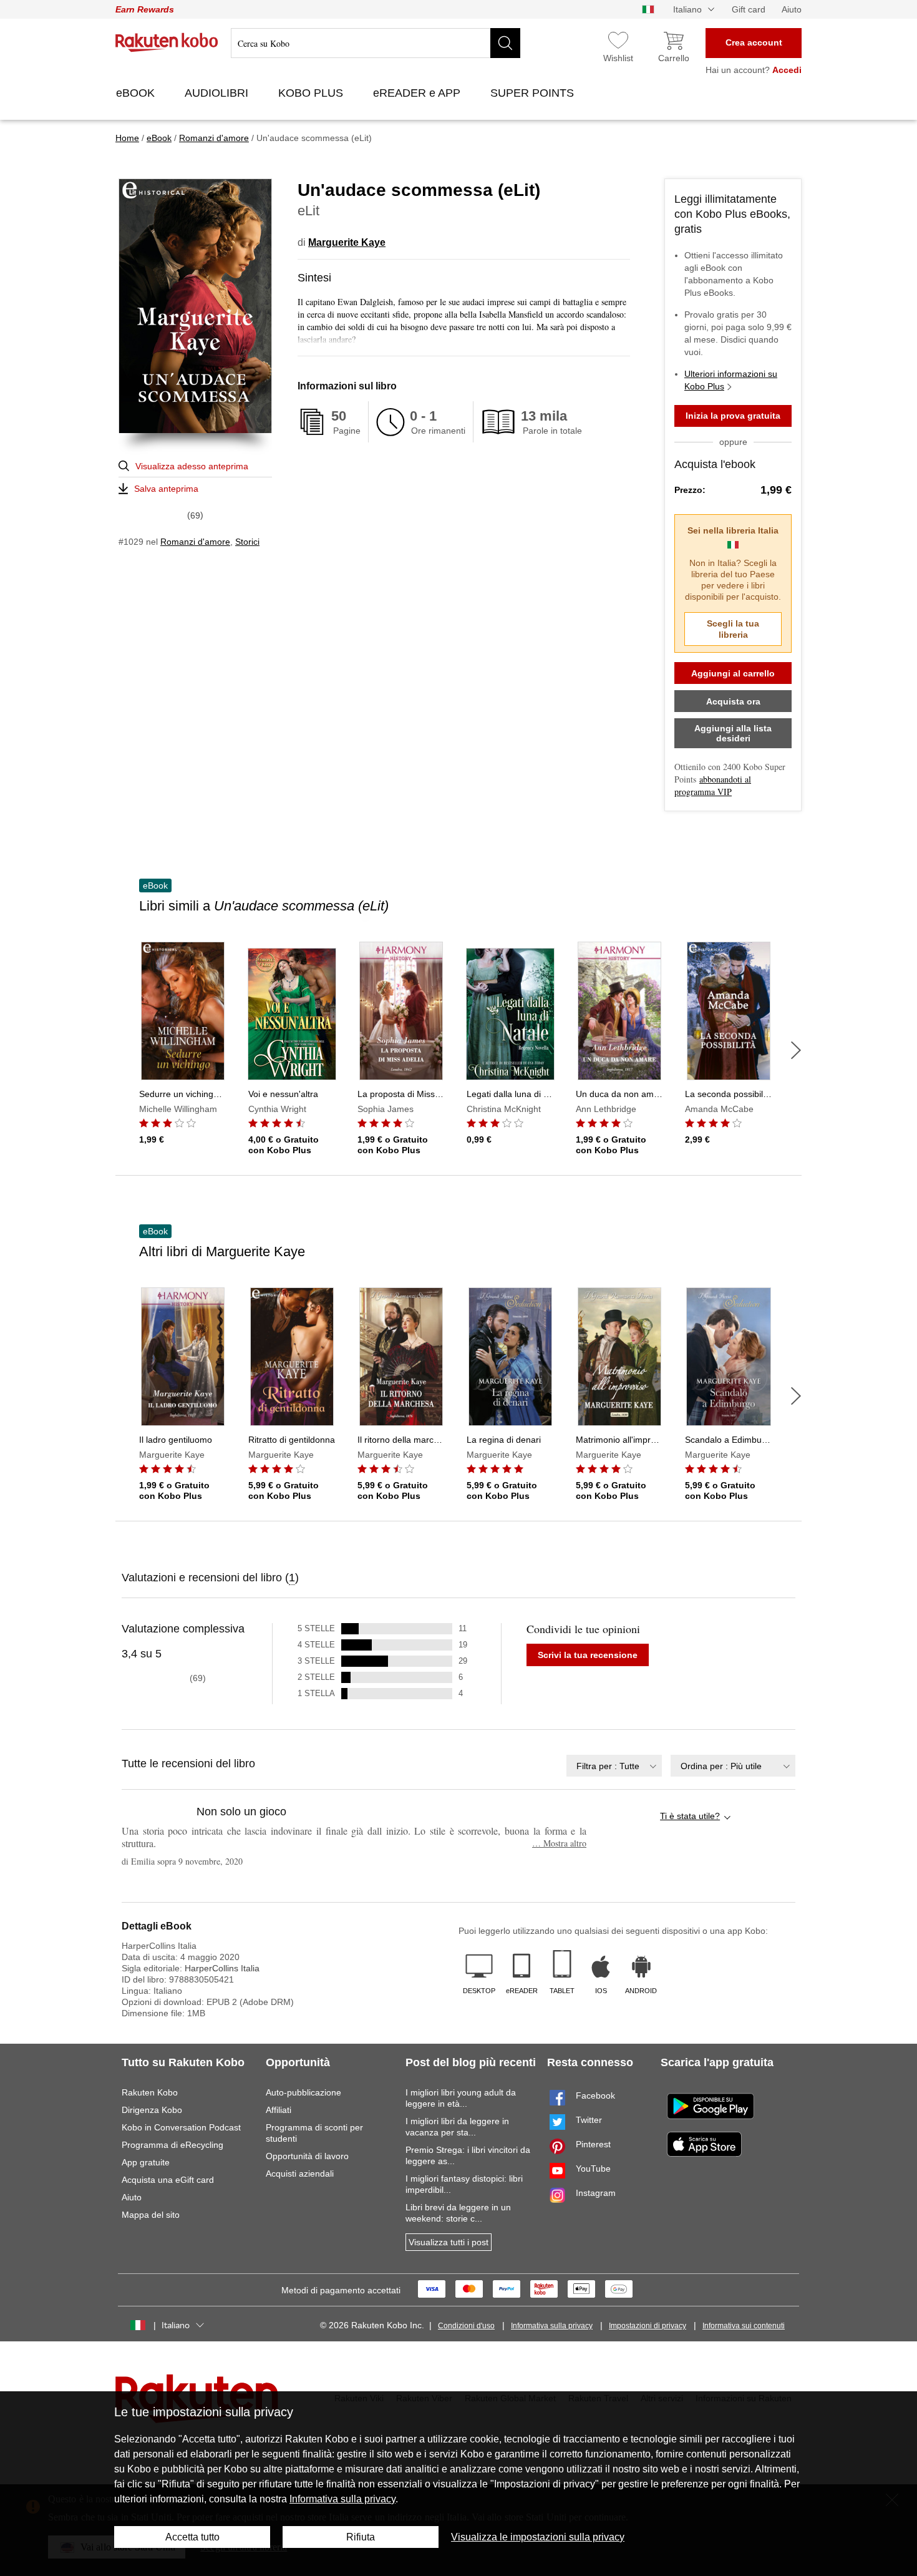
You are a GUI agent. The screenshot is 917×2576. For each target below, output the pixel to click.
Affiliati (279, 2110)
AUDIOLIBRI (218, 93)
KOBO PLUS (312, 93)
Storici (247, 542)
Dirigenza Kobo (152, 2110)
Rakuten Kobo (150, 2092)
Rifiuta (361, 2537)
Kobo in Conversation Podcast (181, 2127)
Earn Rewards (145, 9)
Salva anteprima (166, 489)
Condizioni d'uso (466, 2326)
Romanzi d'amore (195, 542)
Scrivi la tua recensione (588, 1655)
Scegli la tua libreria (733, 629)
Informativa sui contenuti (744, 2326)
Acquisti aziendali (300, 2173)
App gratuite (146, 2162)
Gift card (749, 9)
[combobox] (614, 1766)
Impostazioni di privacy (648, 2326)
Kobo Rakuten (167, 42)
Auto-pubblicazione (303, 2092)
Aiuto (792, 9)
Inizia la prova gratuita (733, 416)
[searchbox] (376, 43)
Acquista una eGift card (168, 2180)
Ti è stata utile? (690, 1816)
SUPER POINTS (534, 93)
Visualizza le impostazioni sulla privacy (538, 2537)
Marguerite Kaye (347, 242)
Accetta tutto (192, 2537)
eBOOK (137, 93)
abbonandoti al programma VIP (713, 785)
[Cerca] (505, 43)
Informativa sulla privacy (552, 2326)
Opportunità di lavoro (307, 2156)
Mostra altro (559, 1843)
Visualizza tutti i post (449, 2242)
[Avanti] (796, 1050)
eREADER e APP (418, 93)
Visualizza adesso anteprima (192, 466)
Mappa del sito (151, 2215)
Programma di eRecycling (172, 2145)
